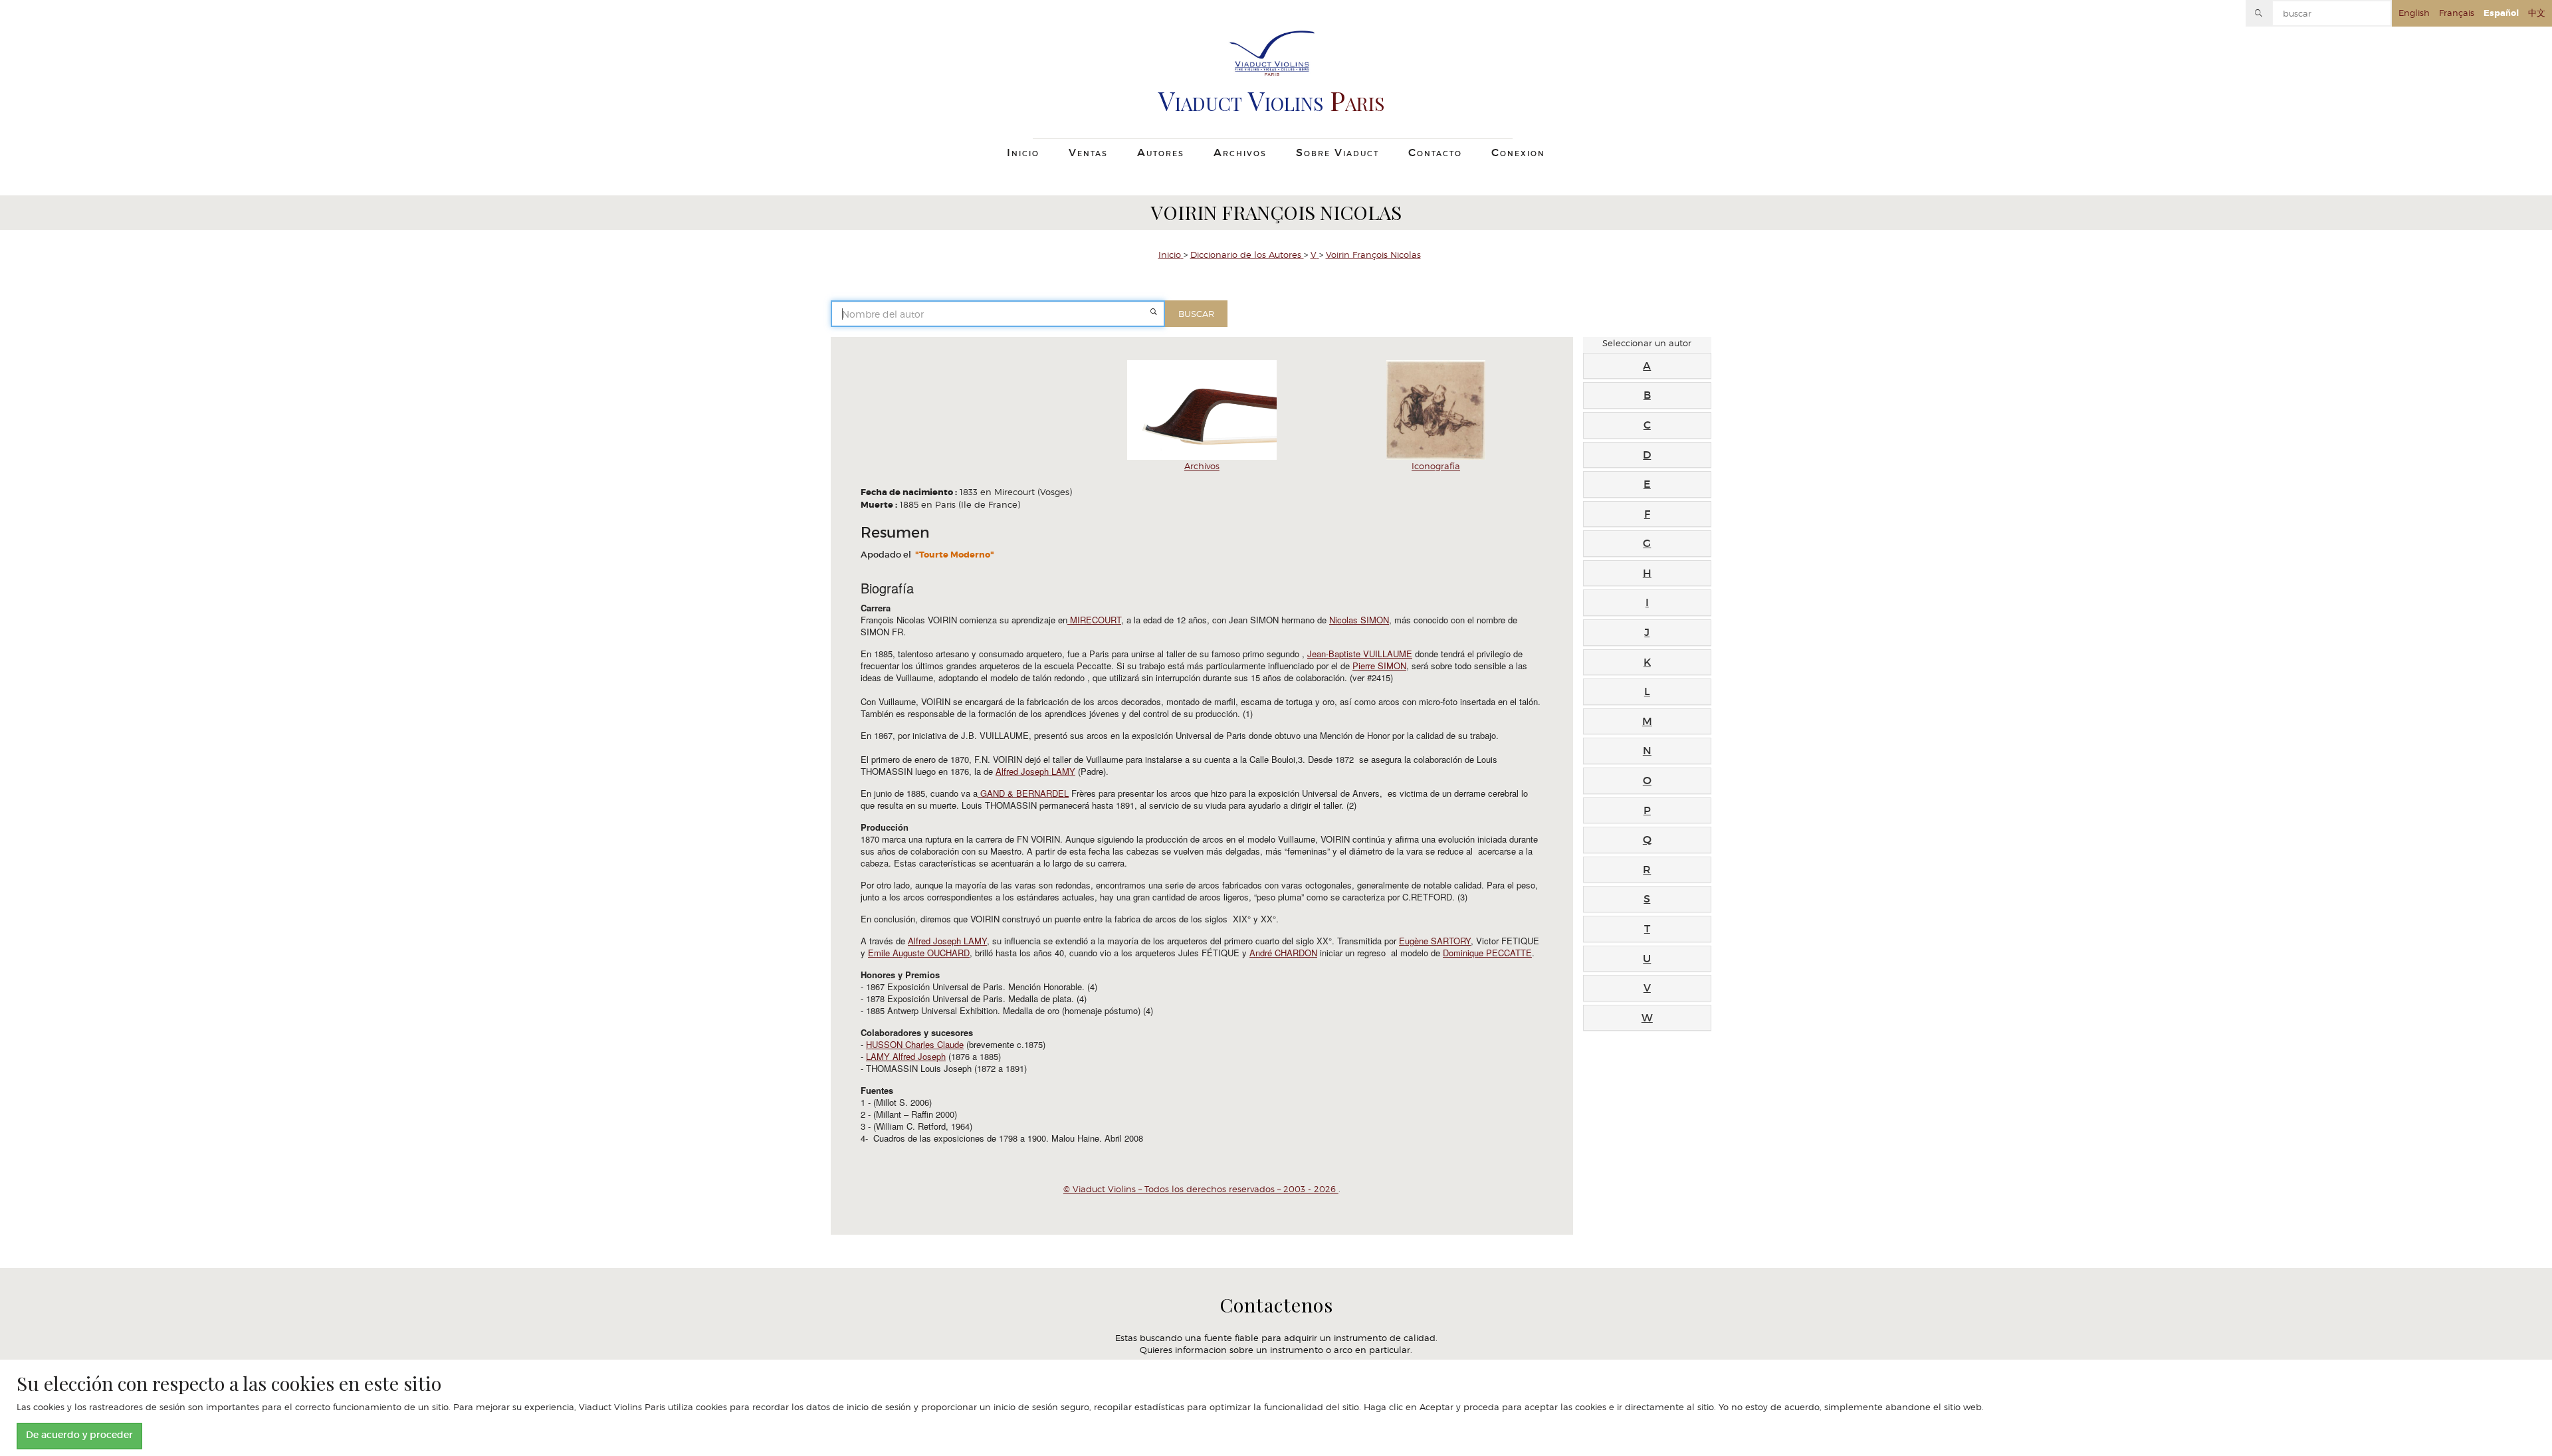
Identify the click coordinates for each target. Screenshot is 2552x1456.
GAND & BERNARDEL (1023, 793)
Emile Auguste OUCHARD (919, 953)
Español (2501, 13)
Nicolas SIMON (1359, 620)
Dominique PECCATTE (1487, 953)
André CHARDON (1283, 953)
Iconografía (1436, 466)
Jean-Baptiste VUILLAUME (1360, 654)
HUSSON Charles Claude (915, 1044)
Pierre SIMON (1379, 666)
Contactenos (1276, 1306)
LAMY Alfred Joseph (906, 1056)
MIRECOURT (1094, 620)
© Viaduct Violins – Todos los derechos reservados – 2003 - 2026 (1201, 1189)
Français (2457, 13)
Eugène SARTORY (1435, 941)
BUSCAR (1196, 314)
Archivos (1202, 466)
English (2414, 13)
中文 (2537, 13)
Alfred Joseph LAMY (1035, 771)
